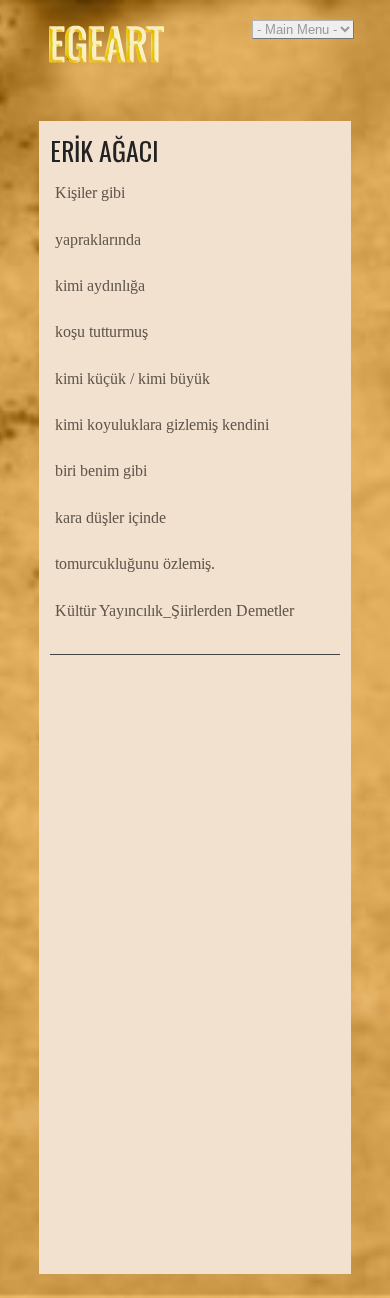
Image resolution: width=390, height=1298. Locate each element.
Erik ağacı (104, 150)
